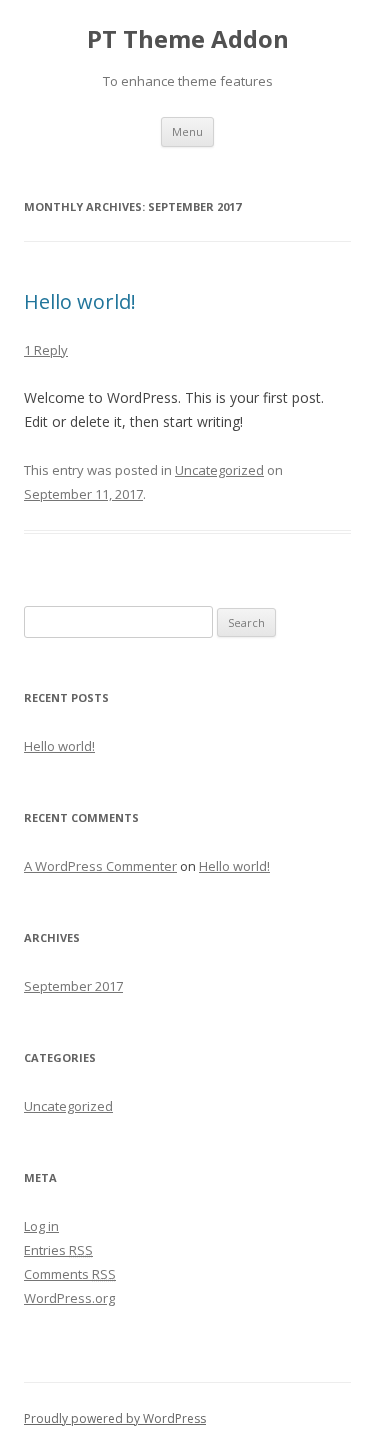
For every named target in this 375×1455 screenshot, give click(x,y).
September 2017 (73, 986)
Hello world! (80, 301)
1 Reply (46, 350)
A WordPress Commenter (100, 866)
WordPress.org (69, 1298)
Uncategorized (219, 470)
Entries (58, 1250)
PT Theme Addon (188, 39)
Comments (70, 1274)
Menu (187, 131)
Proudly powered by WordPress (115, 1418)
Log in (41, 1226)
